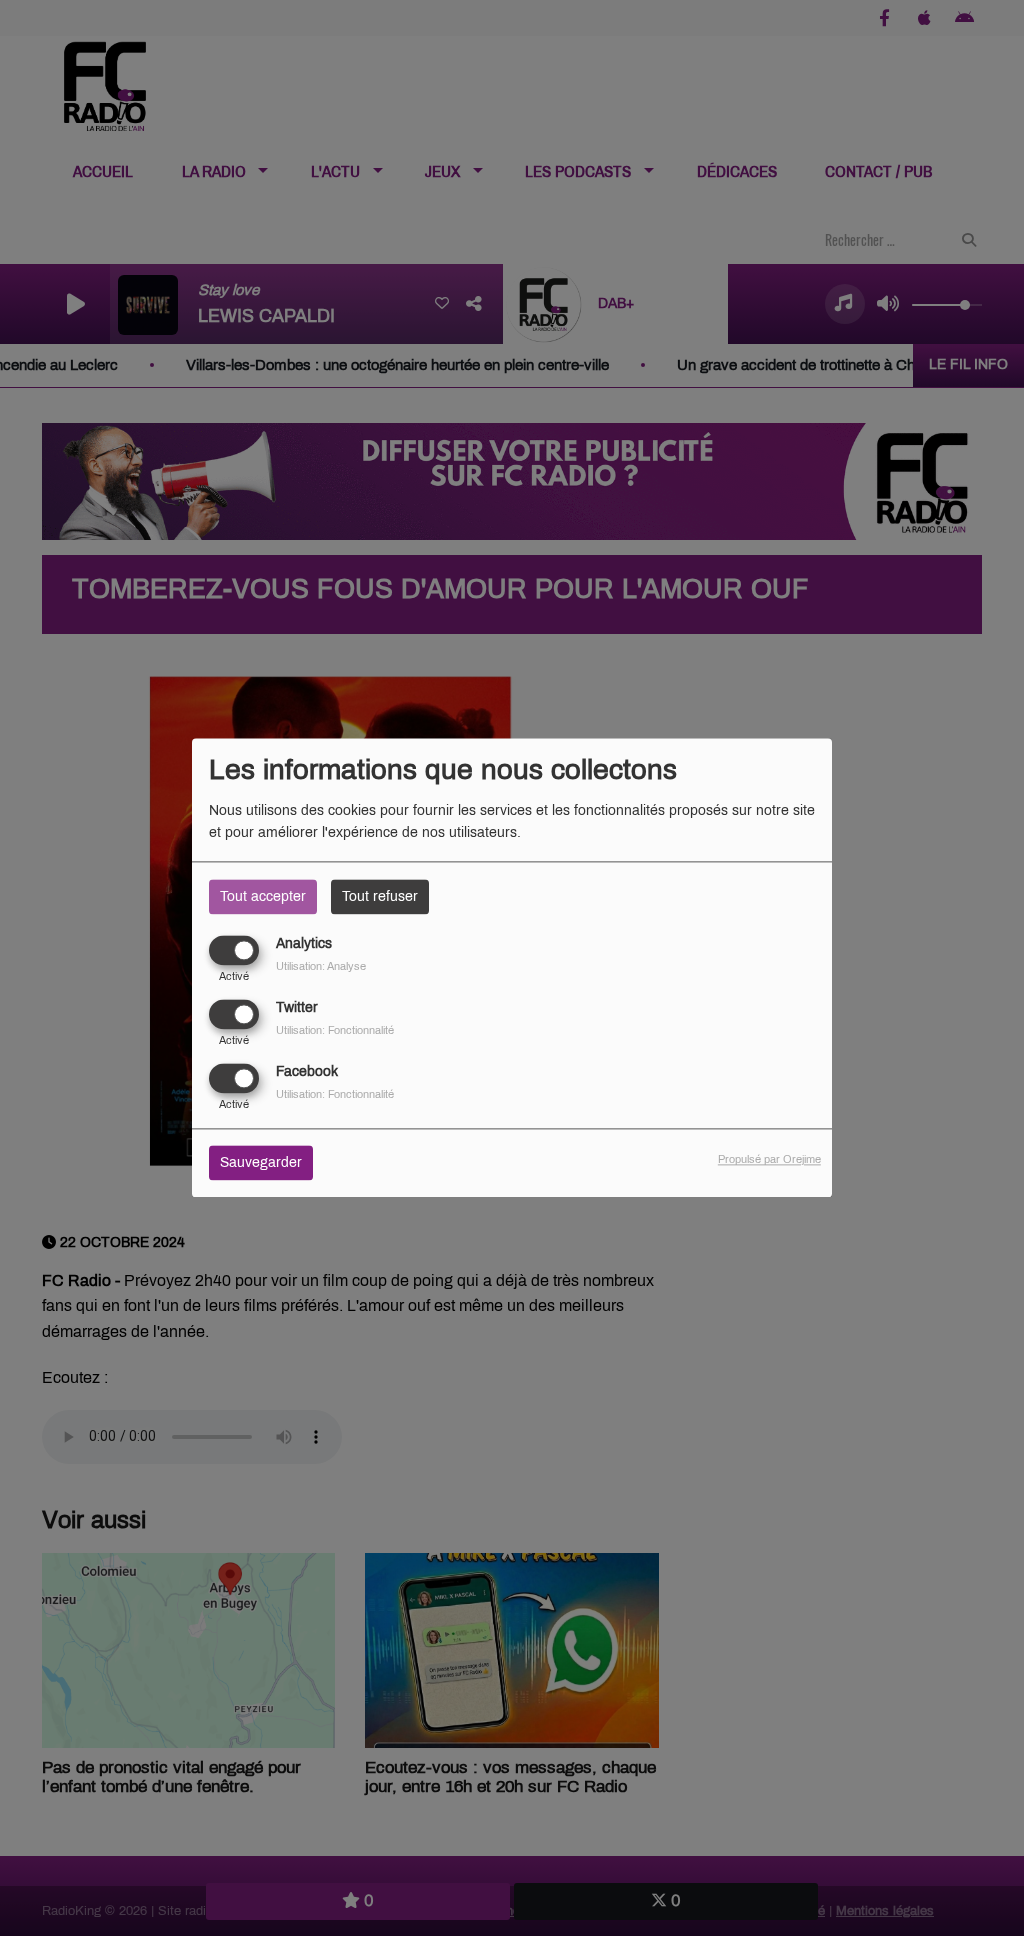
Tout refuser (380, 896)
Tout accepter (263, 896)
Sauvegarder (261, 1163)
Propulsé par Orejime (769, 1160)
